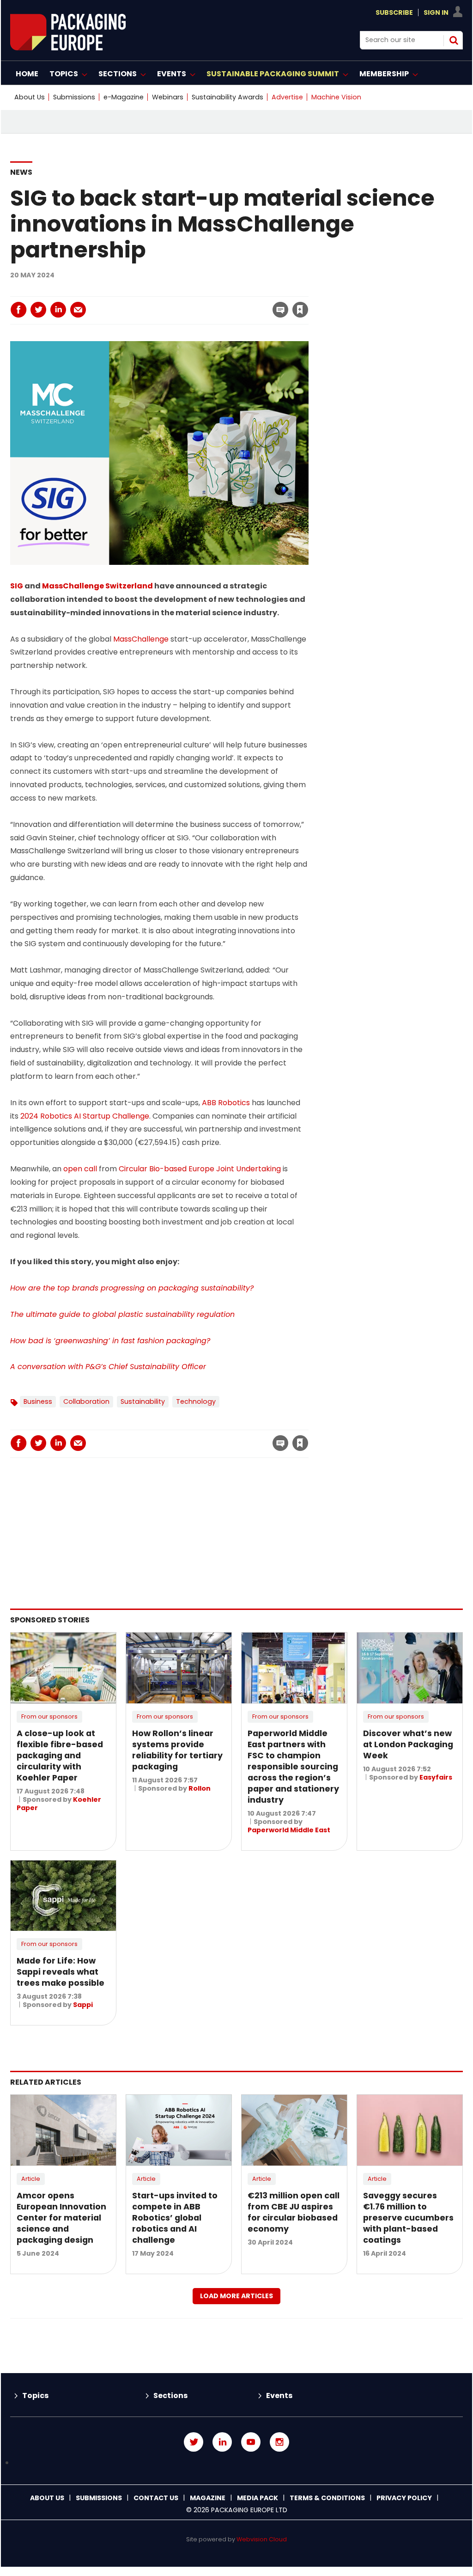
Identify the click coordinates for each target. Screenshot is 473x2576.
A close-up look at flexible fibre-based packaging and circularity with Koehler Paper (60, 1756)
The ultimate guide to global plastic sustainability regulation (122, 1314)
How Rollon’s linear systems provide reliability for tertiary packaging (177, 1750)
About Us (30, 97)
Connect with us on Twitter (194, 2442)
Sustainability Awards (227, 97)
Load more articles (236, 2296)
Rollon (200, 1788)
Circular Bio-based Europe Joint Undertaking (200, 1169)
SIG (17, 586)
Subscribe (394, 12)
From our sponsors (49, 1716)
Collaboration (86, 1401)
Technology (196, 1401)
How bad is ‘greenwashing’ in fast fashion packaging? (110, 1341)
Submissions (74, 97)
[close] (226, 304)
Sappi (83, 2005)
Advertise (287, 97)
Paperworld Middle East (289, 1830)
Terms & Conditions (327, 2498)
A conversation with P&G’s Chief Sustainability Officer (108, 1367)
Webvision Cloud (262, 2539)
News (21, 172)
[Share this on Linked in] (58, 310)
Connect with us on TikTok (236, 2463)
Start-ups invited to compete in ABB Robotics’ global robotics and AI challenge (175, 2218)
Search (454, 40)
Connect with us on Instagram (279, 2442)
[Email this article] (78, 310)
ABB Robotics (226, 1103)
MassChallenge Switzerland (97, 586)
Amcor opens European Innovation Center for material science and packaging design (61, 2218)
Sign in (175, 291)
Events (279, 2395)
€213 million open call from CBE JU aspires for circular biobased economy (294, 2212)
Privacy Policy (404, 2498)
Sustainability (143, 1401)
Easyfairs (436, 1777)
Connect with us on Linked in (222, 2442)
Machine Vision (336, 97)
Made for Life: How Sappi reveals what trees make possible (61, 1972)
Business (38, 1401)
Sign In (436, 12)
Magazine (208, 2498)
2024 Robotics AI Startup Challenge (85, 1116)
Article (31, 2179)
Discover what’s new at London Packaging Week (408, 1744)
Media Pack (258, 2498)
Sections (170, 2395)
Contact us (156, 2498)
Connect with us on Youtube (251, 2442)
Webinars (168, 97)
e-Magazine (124, 97)
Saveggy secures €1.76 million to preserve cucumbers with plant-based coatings (408, 2218)
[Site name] (68, 48)
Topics (35, 2395)
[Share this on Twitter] (38, 310)
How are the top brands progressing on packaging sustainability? (132, 1288)
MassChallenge (141, 639)
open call (80, 1169)
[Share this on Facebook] (18, 310)
